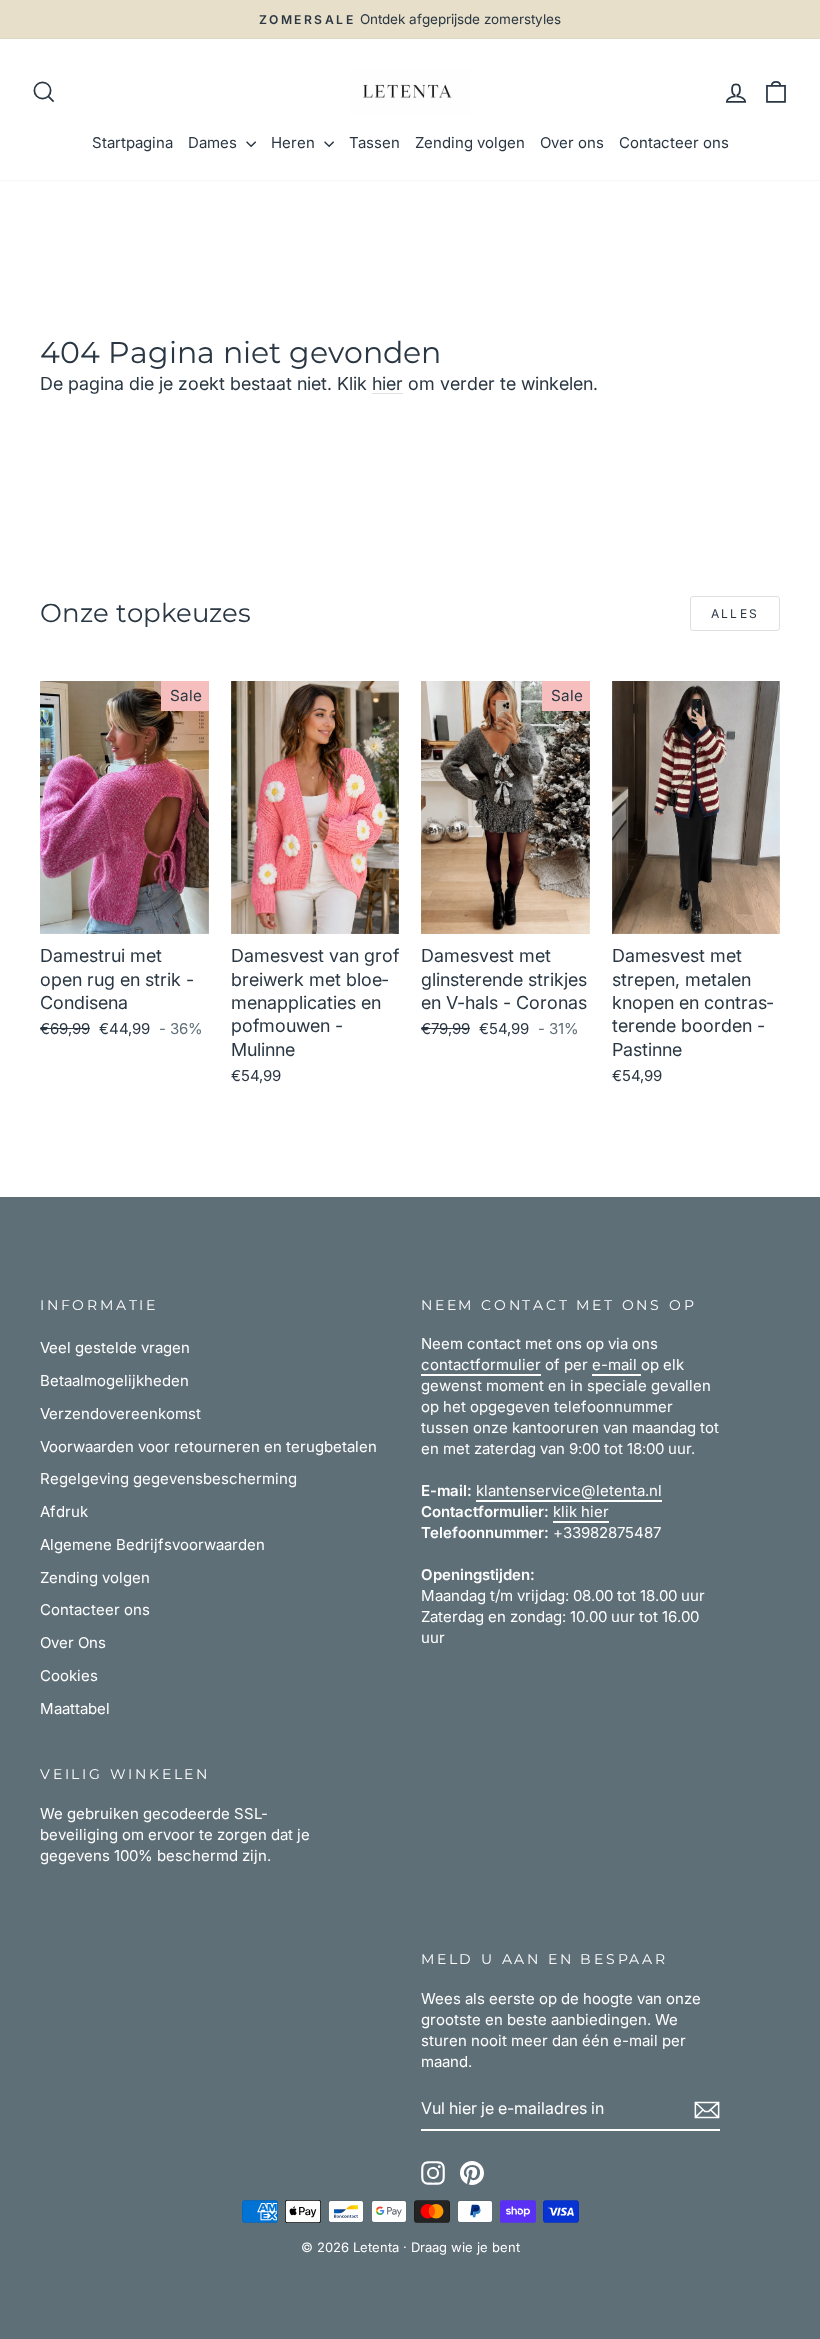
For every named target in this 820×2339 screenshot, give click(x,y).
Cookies (69, 1675)
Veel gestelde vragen (115, 1347)
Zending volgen (470, 142)
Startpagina (132, 142)
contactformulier (481, 1364)
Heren (295, 142)
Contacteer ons (674, 142)
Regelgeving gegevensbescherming (168, 1478)
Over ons (572, 142)
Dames (214, 142)
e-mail (616, 1364)
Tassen (374, 142)
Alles (735, 613)
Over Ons (73, 1642)
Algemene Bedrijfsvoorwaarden (152, 1544)
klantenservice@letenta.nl (569, 1490)
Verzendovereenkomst (120, 1413)
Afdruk (64, 1511)
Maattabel (75, 1708)
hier (387, 383)
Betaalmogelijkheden (114, 1380)
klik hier (581, 1511)
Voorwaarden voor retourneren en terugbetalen (208, 1446)
